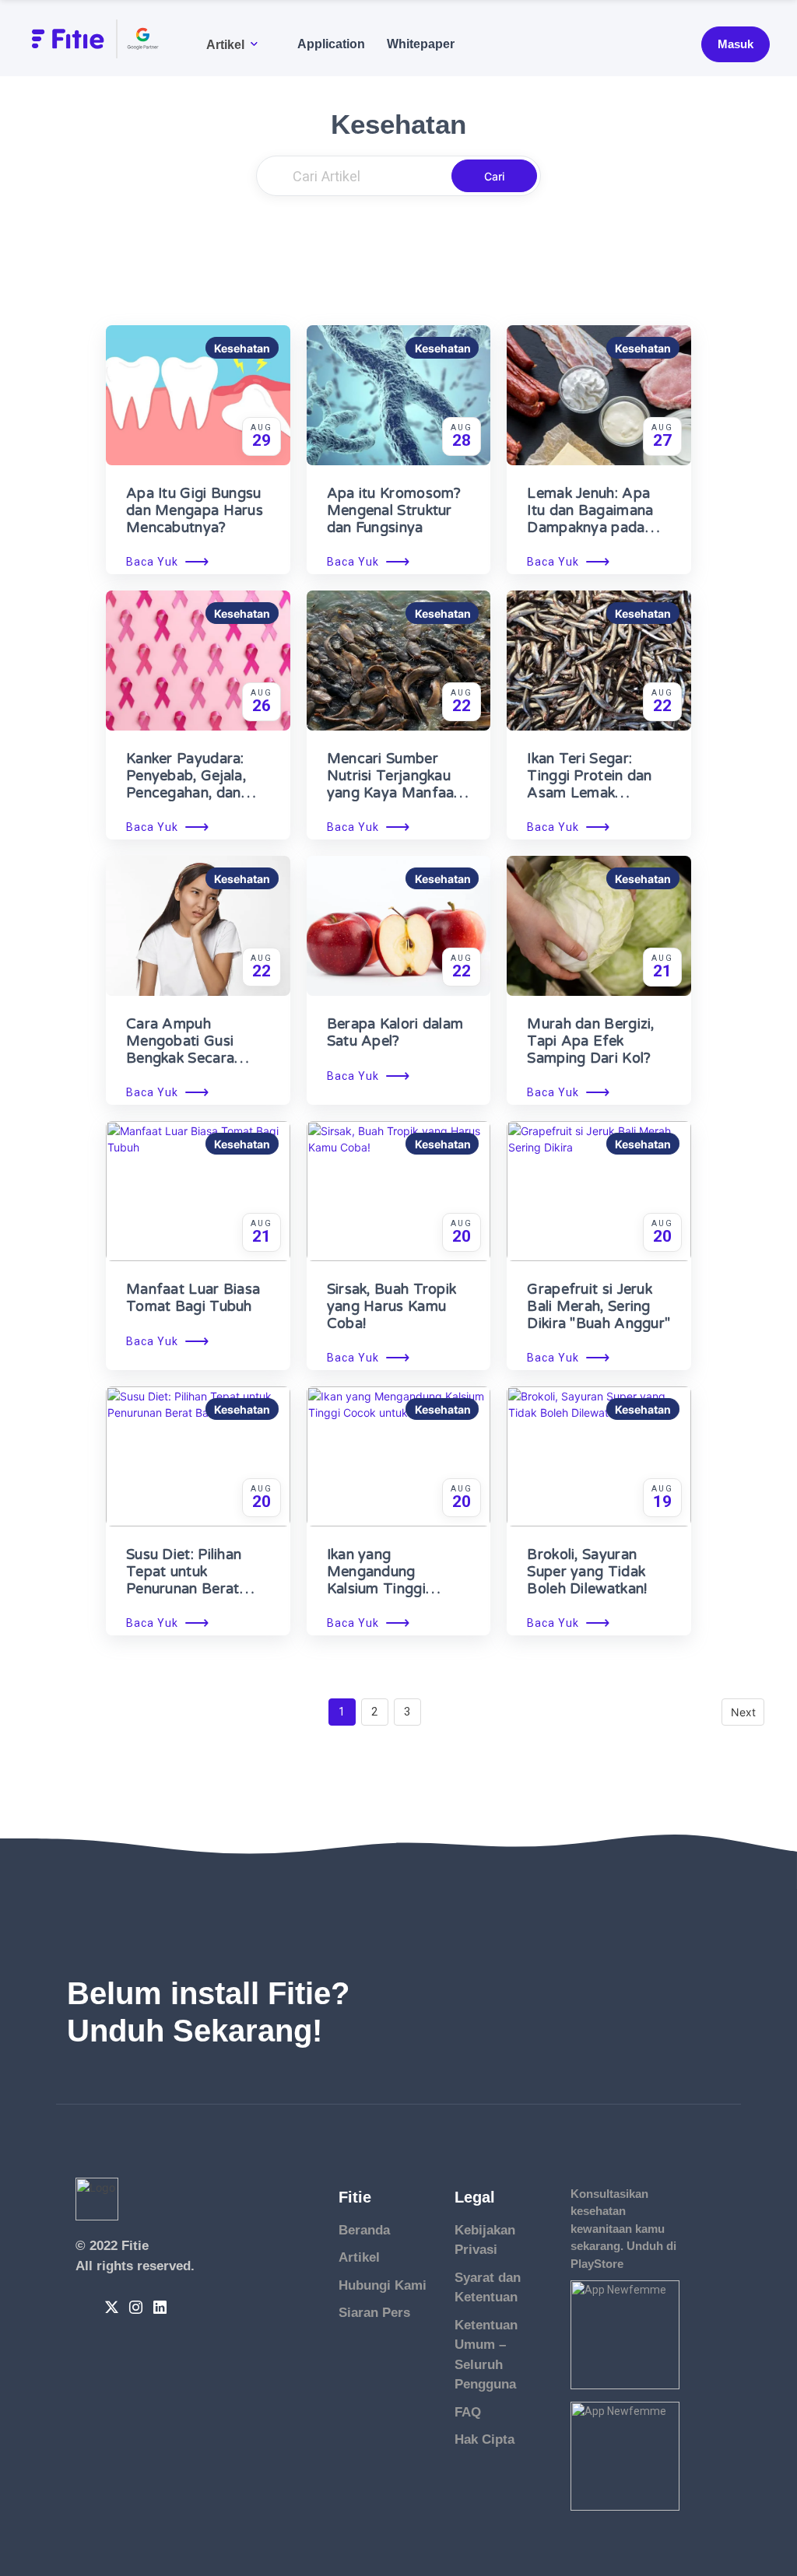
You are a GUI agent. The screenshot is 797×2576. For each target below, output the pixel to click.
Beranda (364, 2230)
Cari (494, 176)
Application (331, 44)
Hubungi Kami (383, 2285)
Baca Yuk (168, 562)
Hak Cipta (485, 2439)
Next (743, 1712)
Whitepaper (421, 44)
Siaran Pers (374, 2313)
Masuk (736, 44)
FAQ (468, 2412)
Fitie (135, 2246)
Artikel (225, 44)
